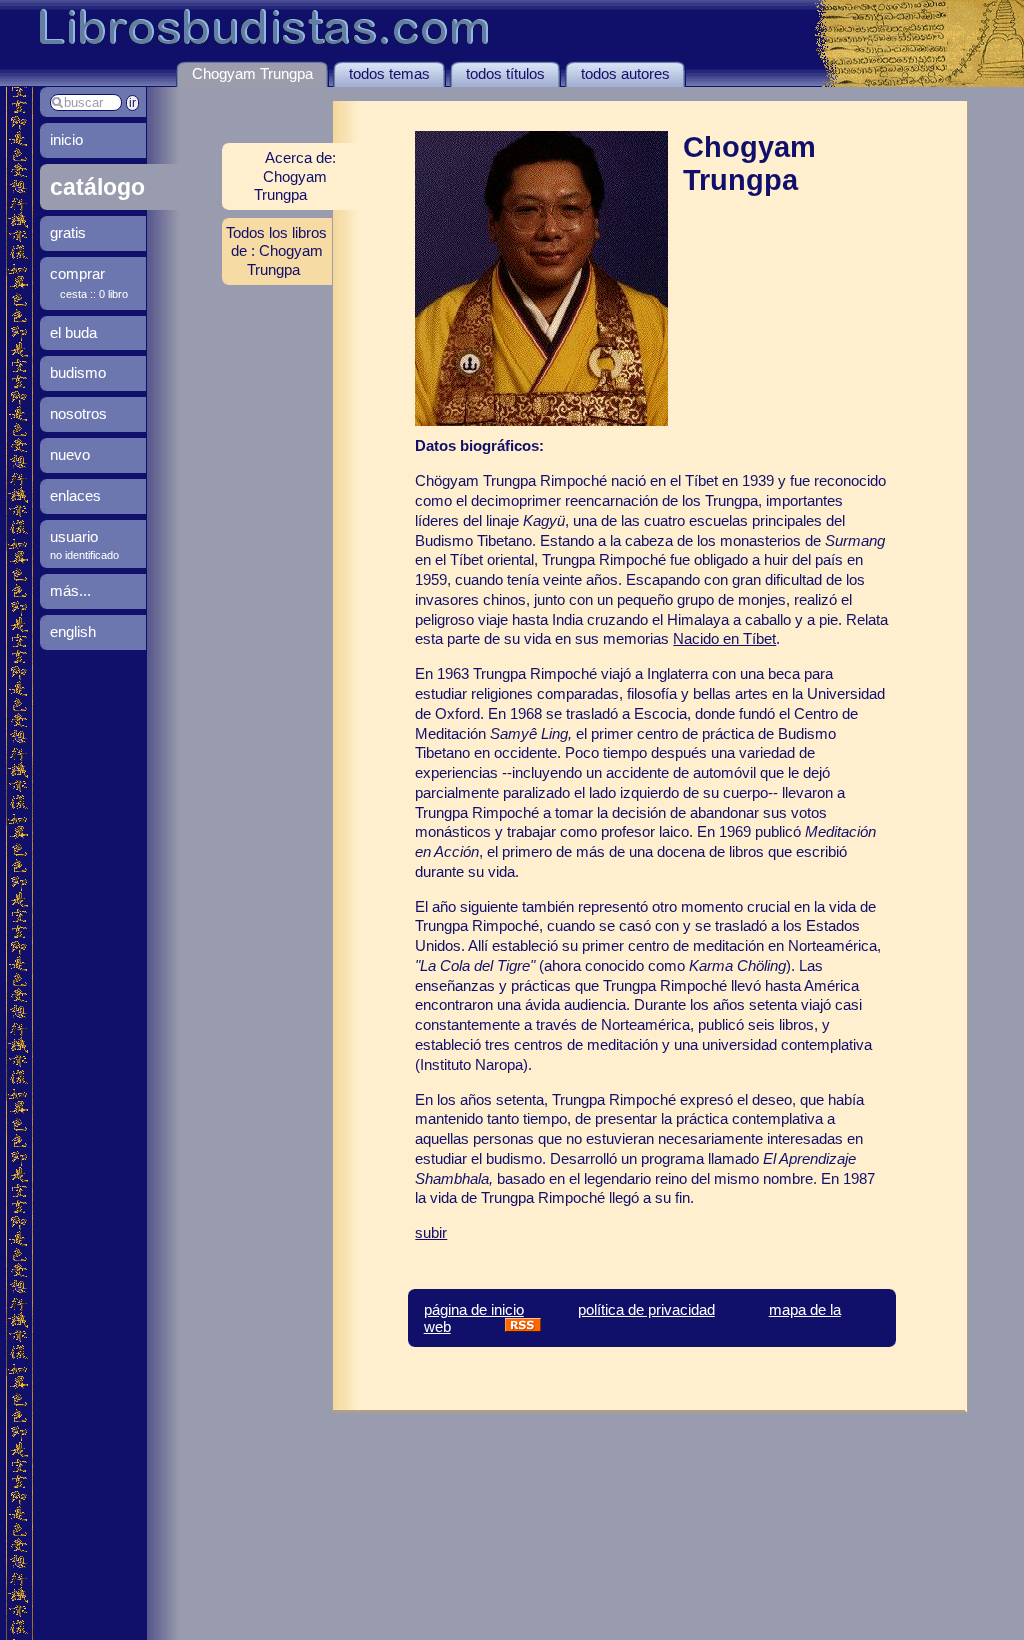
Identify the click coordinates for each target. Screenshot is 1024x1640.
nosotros (78, 413)
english (73, 631)
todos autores (625, 73)
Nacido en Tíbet (724, 638)
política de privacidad (646, 1309)
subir (431, 1232)
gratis (68, 232)
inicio (66, 139)
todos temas (389, 73)
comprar (77, 273)
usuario (74, 536)
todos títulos (505, 73)
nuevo (70, 454)
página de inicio (474, 1309)
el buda (73, 332)
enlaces (75, 495)
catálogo (97, 187)
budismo (78, 372)
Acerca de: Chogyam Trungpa (295, 175)
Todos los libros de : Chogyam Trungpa (276, 250)
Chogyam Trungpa (252, 73)
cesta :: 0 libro (94, 294)
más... (70, 590)
